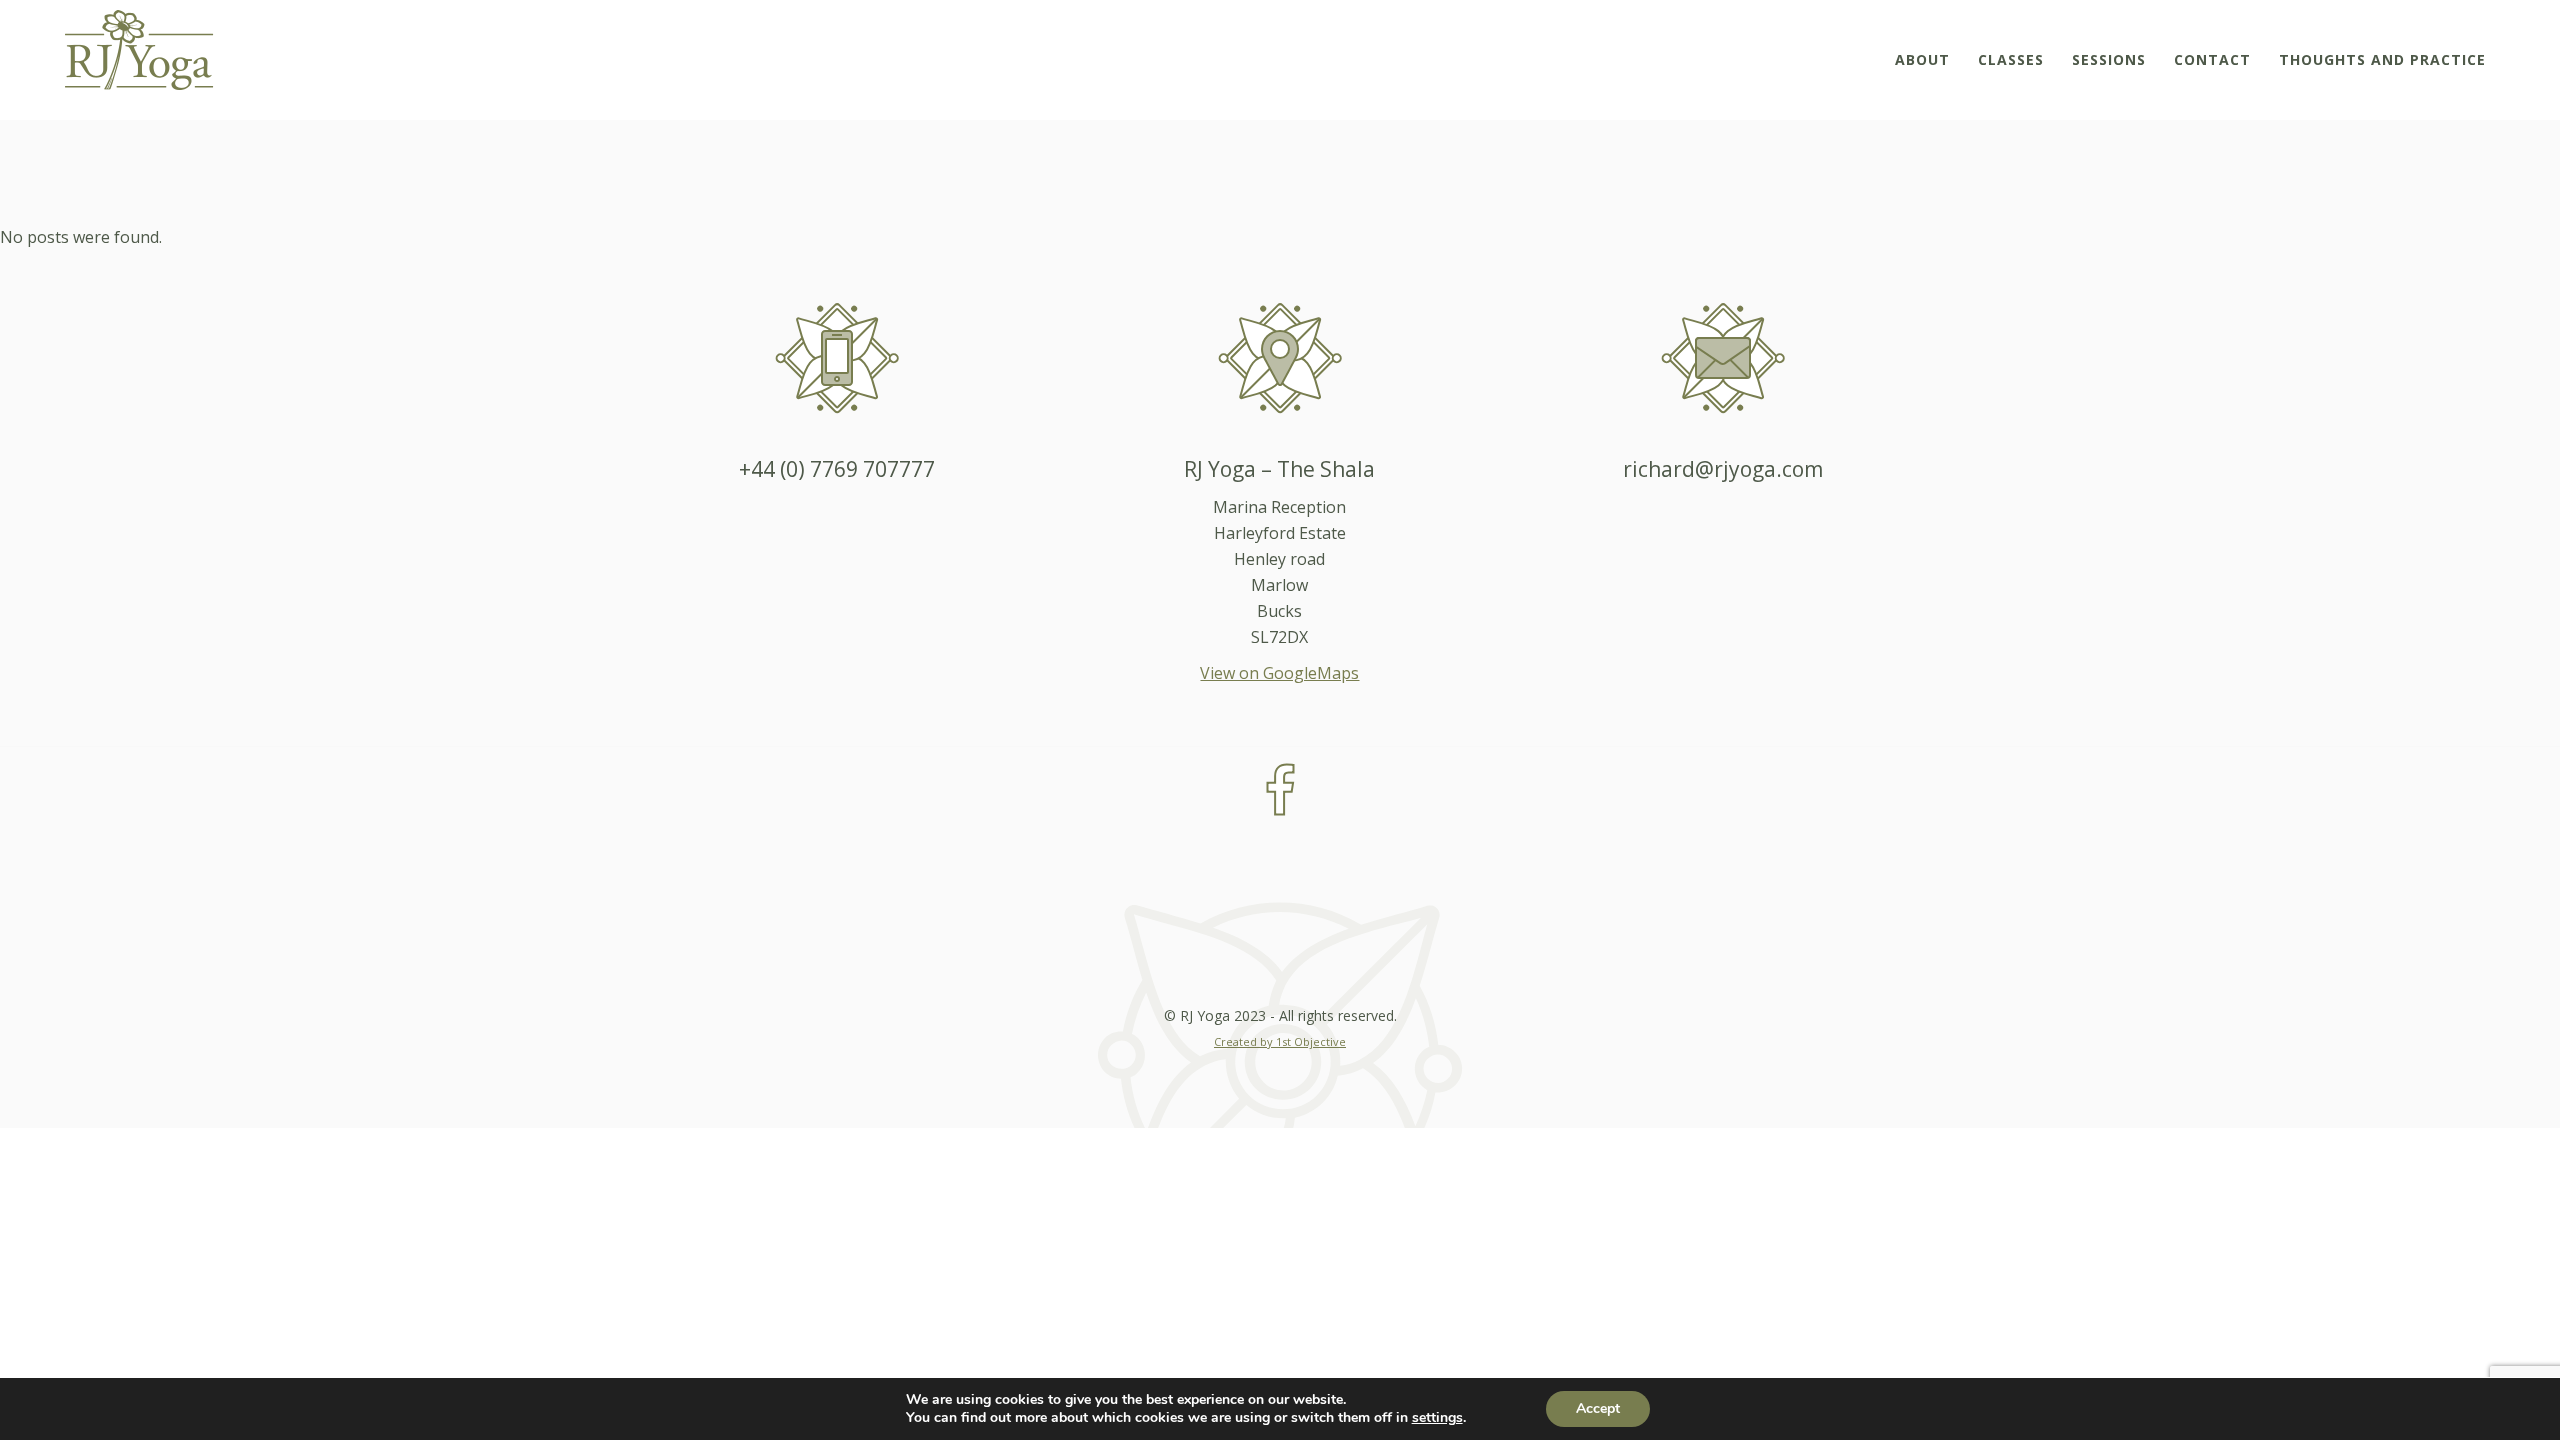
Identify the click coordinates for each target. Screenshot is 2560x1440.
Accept (1598, 1408)
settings (1437, 1418)
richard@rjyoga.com (1723, 469)
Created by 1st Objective (1280, 1041)
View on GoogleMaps (1279, 673)
